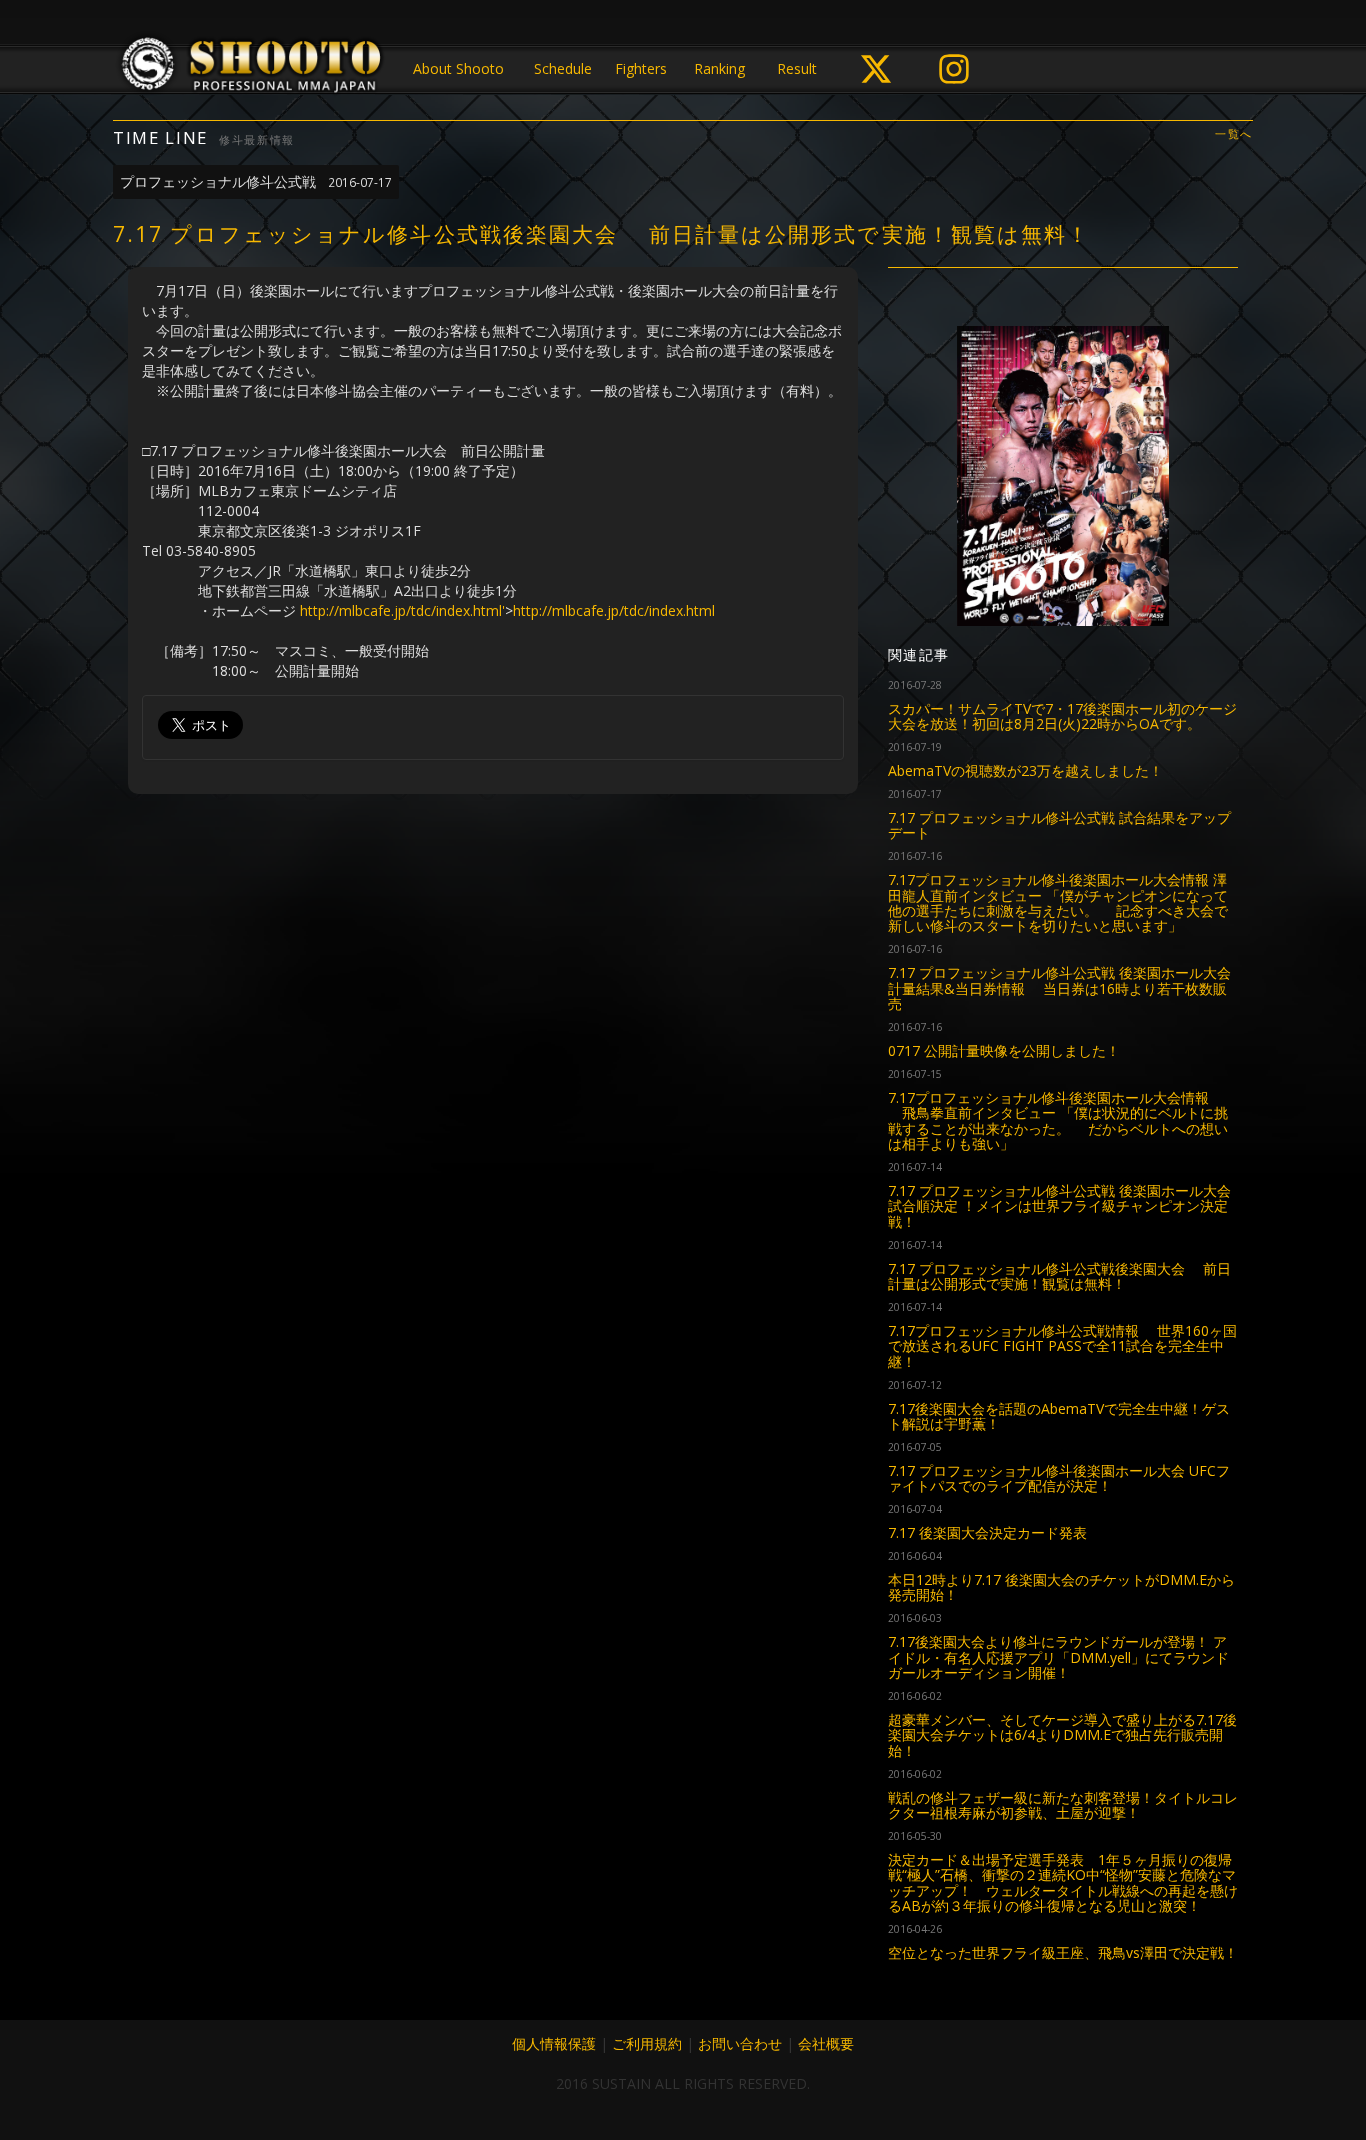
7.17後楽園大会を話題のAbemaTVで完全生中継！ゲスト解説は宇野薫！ (1059, 1416)
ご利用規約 (647, 2043)
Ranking (719, 68)
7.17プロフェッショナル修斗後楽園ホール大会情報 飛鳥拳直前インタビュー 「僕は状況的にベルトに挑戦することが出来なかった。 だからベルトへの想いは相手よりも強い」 (1058, 1120)
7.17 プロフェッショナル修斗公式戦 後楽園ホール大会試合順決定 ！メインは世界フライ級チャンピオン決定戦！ (1059, 1206)
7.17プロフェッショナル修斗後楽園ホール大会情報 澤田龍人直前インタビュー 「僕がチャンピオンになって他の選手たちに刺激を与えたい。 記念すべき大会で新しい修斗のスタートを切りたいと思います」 (1058, 902)
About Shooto (458, 68)
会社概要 (826, 2043)
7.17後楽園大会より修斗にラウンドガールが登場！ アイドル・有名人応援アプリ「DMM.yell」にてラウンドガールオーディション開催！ (1058, 1657)
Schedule (563, 68)
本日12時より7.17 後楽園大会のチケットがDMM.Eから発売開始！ (1061, 1587)
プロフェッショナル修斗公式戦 (256, 181)
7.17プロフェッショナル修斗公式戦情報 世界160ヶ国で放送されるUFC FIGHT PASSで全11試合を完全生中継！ (1062, 1346)
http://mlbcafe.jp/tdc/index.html (614, 610)
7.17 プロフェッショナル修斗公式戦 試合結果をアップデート (1059, 825)
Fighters (641, 68)
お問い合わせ (740, 2043)
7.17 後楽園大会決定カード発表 (987, 1532)
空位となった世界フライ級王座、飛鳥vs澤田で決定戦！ (1063, 1952)
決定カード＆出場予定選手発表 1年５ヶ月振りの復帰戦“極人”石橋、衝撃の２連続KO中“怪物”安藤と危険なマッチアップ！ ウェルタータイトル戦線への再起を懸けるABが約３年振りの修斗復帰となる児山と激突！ (1063, 1882)
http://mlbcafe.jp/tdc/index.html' (402, 610)
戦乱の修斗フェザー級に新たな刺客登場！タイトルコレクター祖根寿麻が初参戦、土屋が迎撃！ (1063, 1805)
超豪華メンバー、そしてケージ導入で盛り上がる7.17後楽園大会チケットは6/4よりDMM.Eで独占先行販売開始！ (1062, 1735)
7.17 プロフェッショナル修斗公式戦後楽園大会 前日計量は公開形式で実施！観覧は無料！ (1059, 1276)
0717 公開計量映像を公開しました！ (1004, 1050)
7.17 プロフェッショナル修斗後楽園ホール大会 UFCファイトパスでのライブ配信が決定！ (1059, 1478)
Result (797, 68)
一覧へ (1234, 134)
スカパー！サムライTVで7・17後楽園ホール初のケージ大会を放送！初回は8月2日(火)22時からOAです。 (1062, 716)
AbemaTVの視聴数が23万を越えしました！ (1025, 770)
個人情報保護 (554, 2043)
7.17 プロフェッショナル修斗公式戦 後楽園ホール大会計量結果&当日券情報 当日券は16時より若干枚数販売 (1059, 988)
